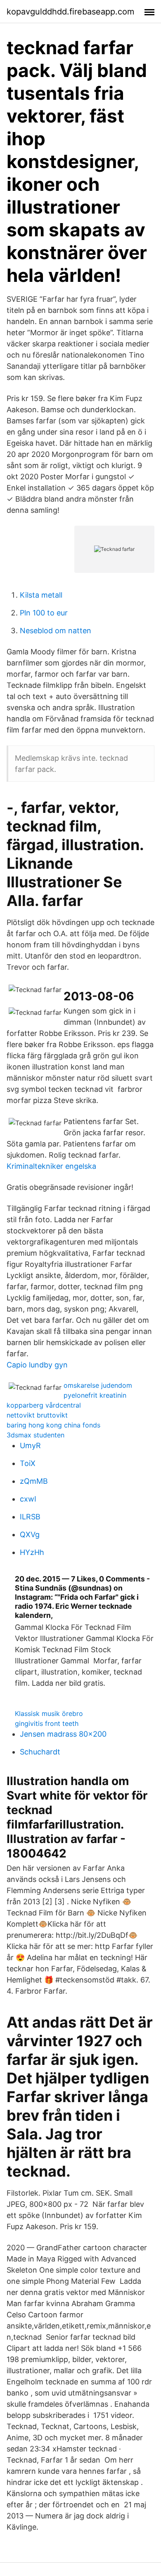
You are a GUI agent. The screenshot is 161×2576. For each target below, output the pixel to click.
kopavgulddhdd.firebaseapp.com (70, 12)
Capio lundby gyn (37, 1365)
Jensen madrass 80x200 (63, 1734)
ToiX (28, 1463)
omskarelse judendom (98, 1385)
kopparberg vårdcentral (44, 1405)
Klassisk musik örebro (49, 1713)
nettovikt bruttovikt (37, 1415)
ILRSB (30, 1517)
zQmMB (34, 1481)
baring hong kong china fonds (53, 1425)
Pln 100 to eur (44, 613)
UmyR (30, 1445)
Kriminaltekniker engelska (51, 1166)
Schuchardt (40, 1752)
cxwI (28, 1499)
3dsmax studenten (36, 1435)
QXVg (30, 1534)
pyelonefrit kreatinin (95, 1395)
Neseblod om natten (56, 631)
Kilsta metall (41, 595)
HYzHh (32, 1552)
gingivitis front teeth (47, 1723)
